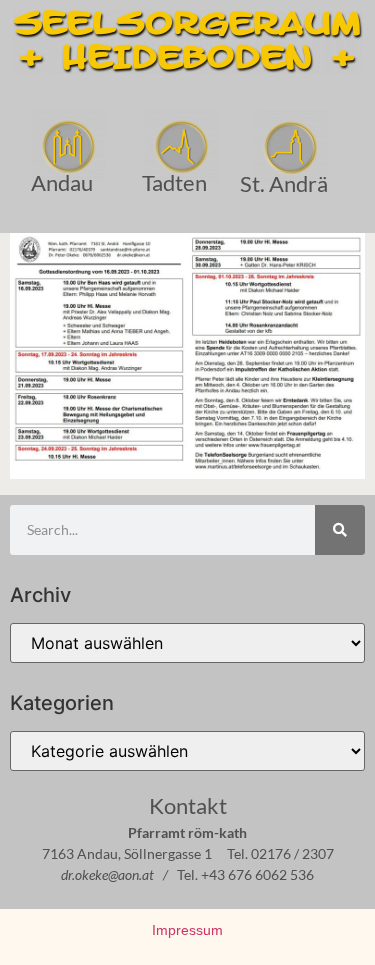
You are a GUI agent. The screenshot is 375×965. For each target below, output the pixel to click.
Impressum (187, 930)
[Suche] (340, 530)
